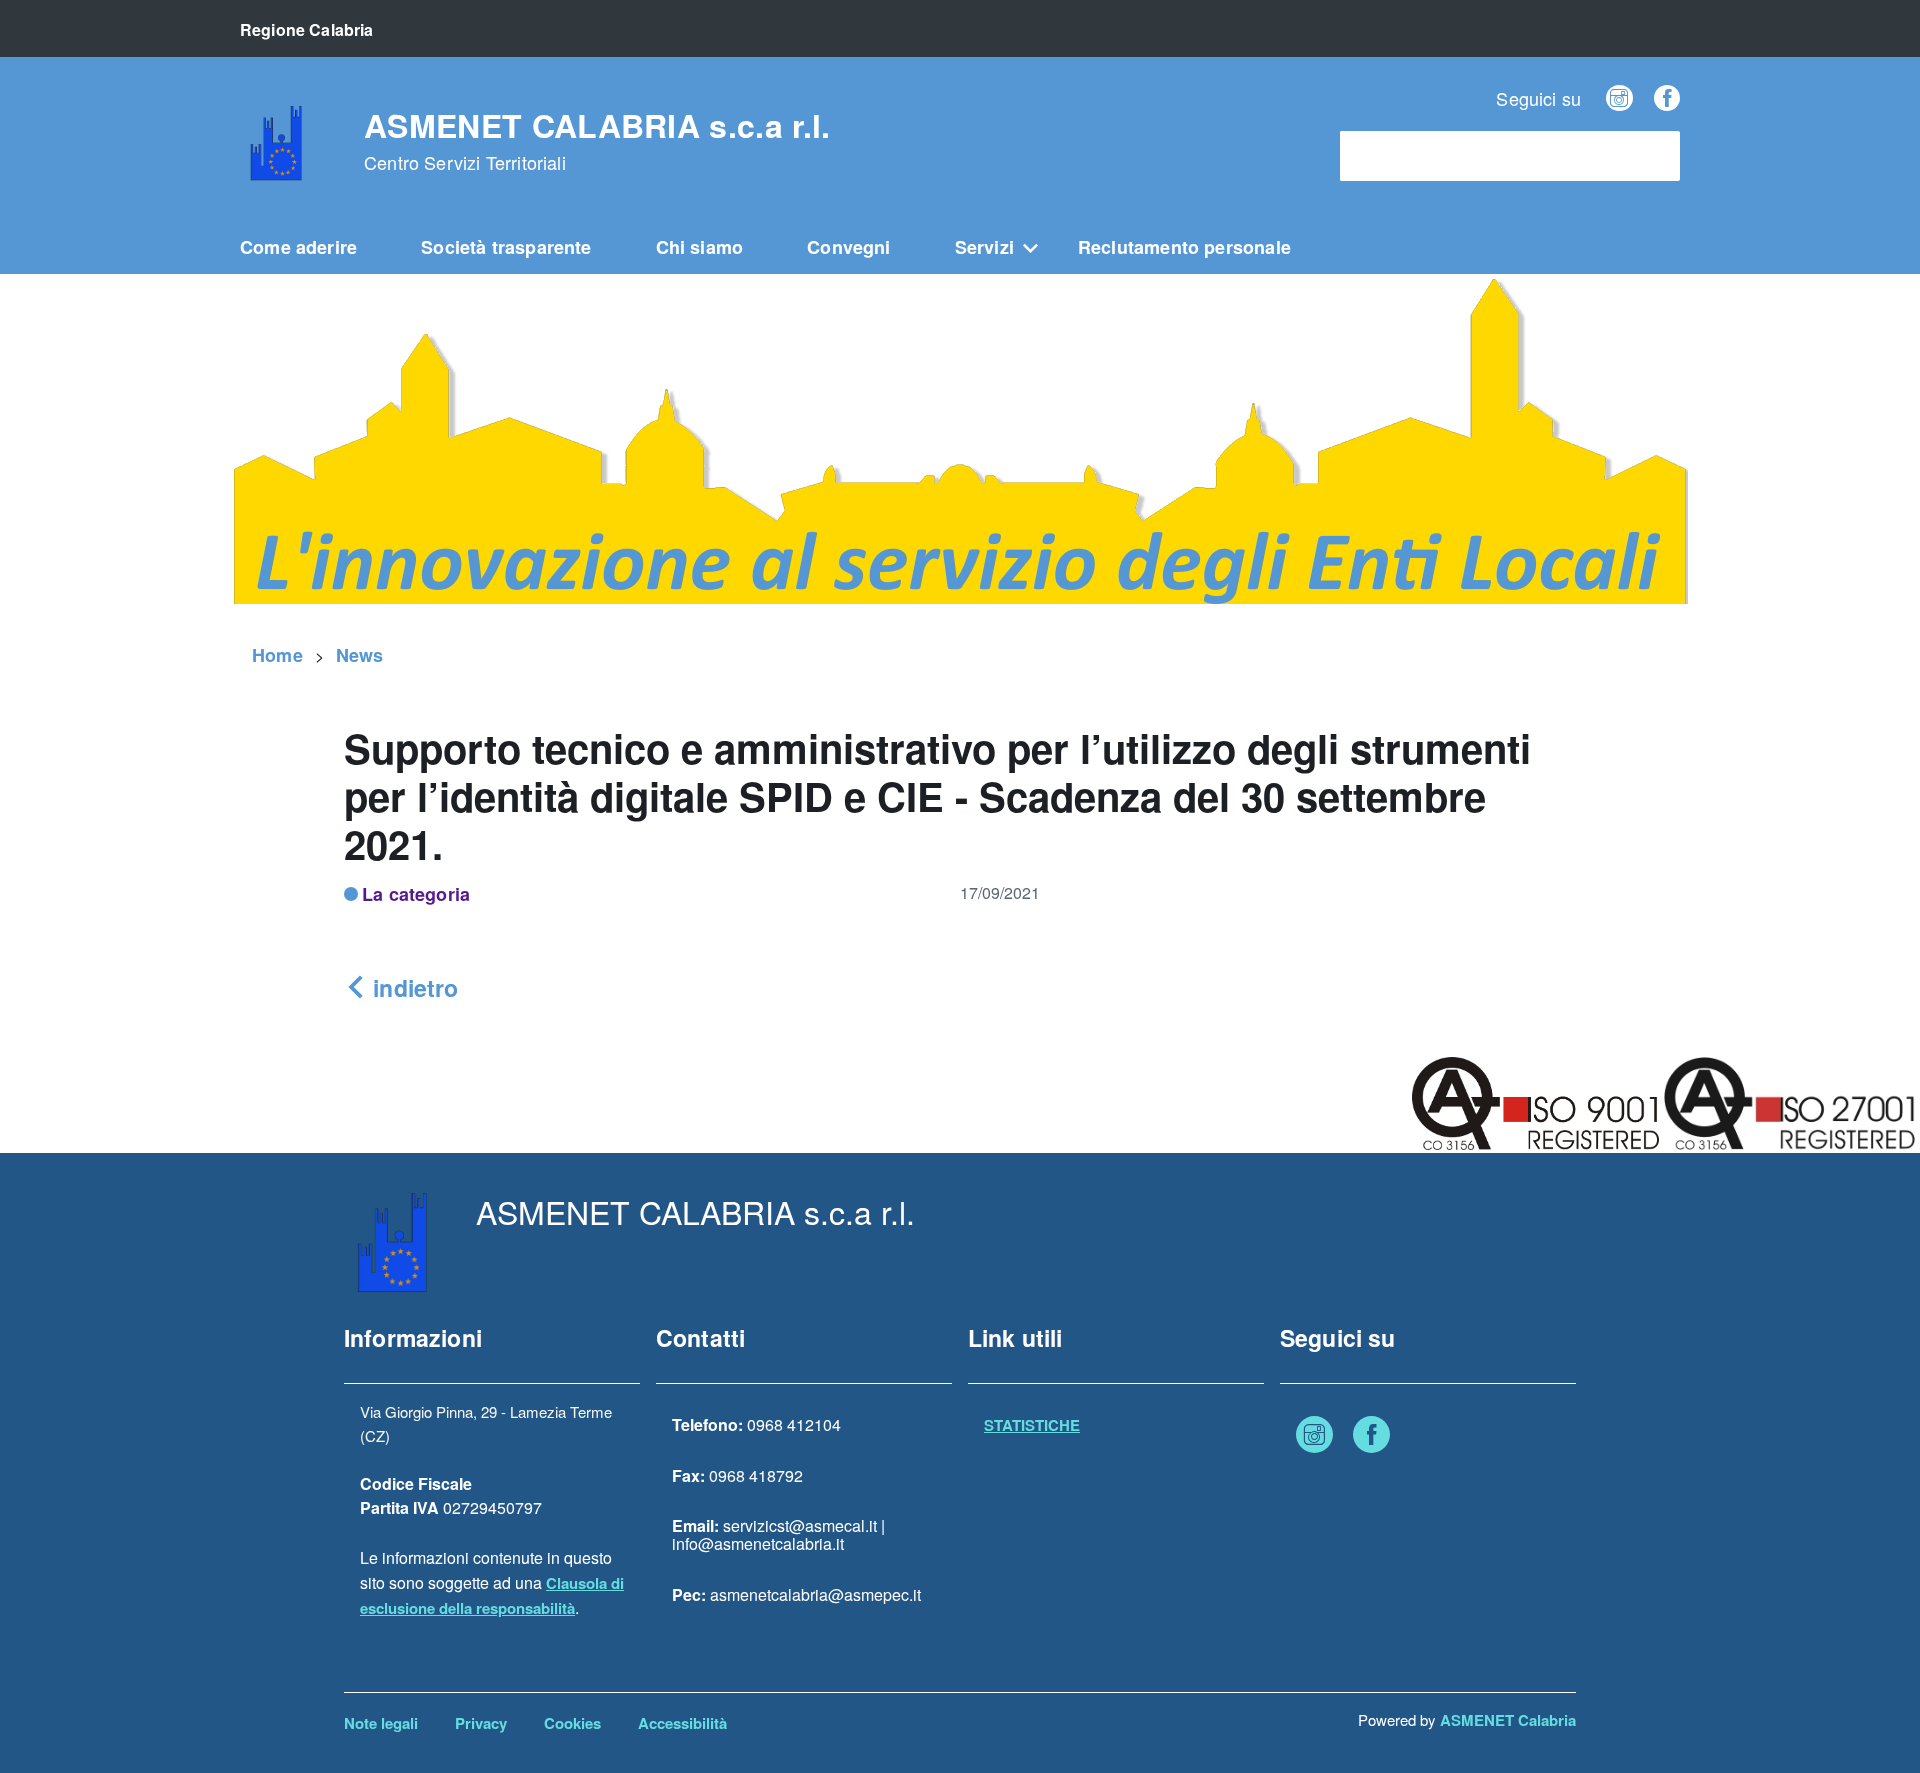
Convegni (848, 247)
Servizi (984, 247)
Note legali (381, 1723)
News (360, 655)
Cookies (572, 1723)
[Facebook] (1667, 98)
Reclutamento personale (1184, 247)
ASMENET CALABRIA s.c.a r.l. (597, 141)
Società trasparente (506, 247)
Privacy (481, 1723)
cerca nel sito (1398, 156)
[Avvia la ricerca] (1655, 156)
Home (277, 655)
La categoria (416, 894)
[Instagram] (1619, 98)
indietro (412, 987)
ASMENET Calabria (1508, 1720)
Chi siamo (700, 247)
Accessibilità (682, 1723)
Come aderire (298, 247)
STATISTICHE (1032, 1425)
